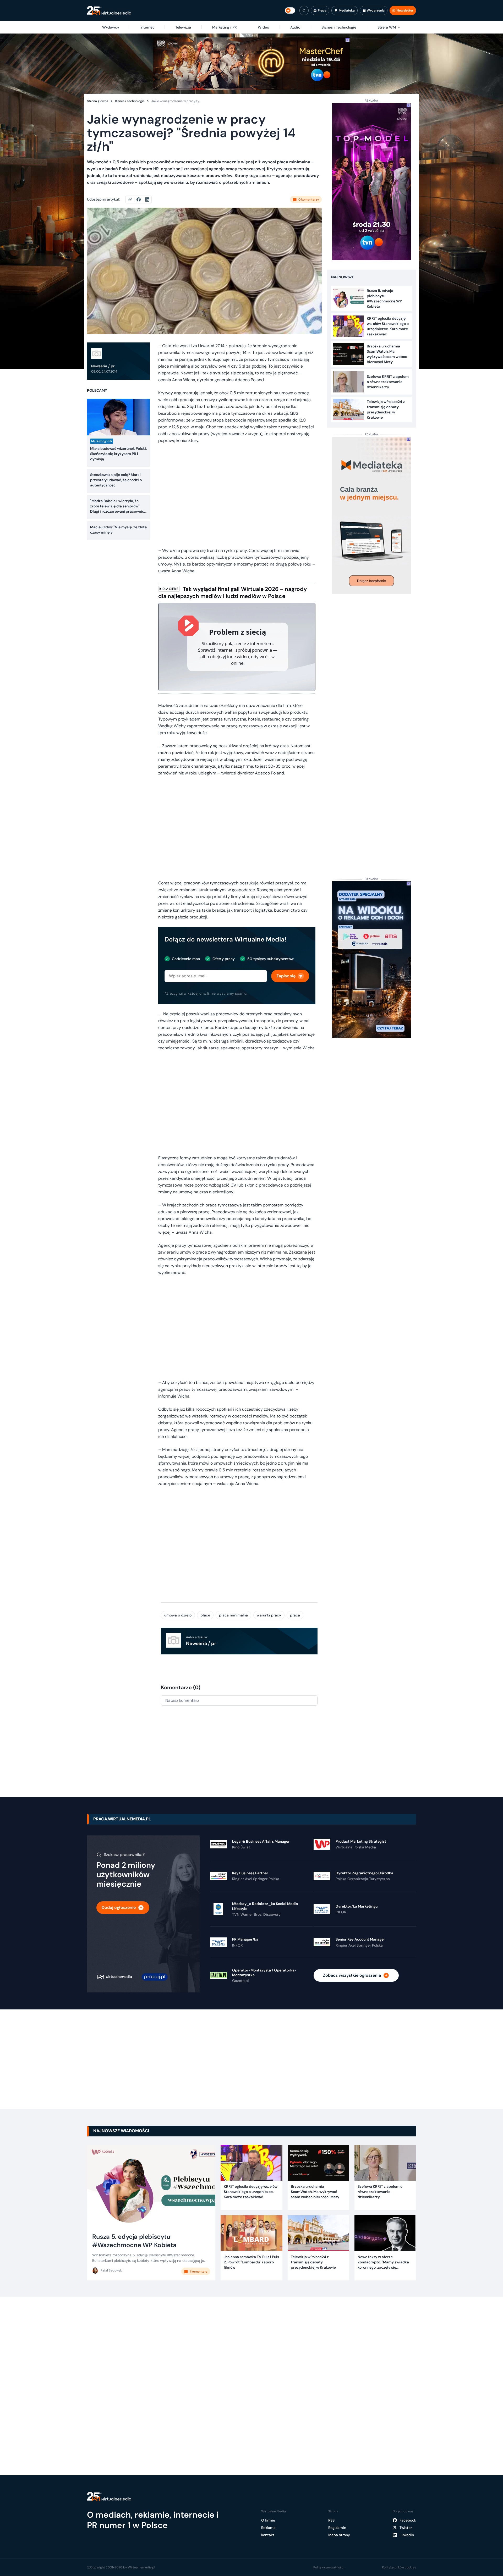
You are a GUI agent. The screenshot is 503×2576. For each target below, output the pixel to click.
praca (295, 1615)
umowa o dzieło (178, 1615)
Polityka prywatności (329, 2567)
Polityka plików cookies (399, 2567)
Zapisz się (286, 976)
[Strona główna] (109, 11)
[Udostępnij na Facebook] (141, 200)
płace (205, 1615)
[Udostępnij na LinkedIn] (147, 200)
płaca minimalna (233, 1615)
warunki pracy (269, 1615)
